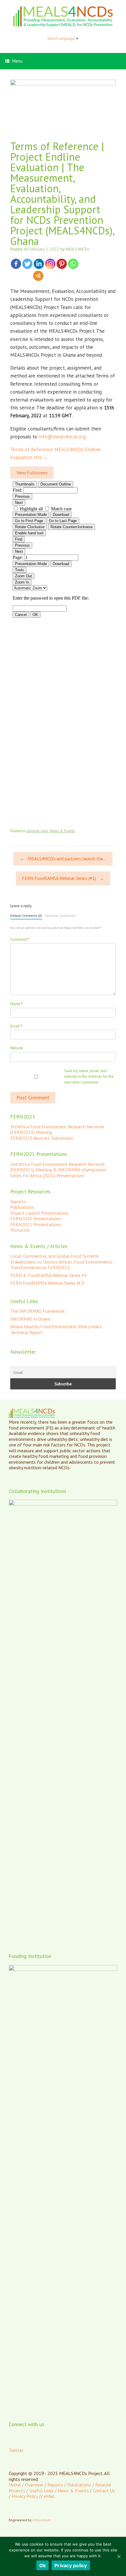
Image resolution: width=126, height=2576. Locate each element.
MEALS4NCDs (78, 249)
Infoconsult (42, 2520)
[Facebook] (16, 264)
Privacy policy (71, 2565)
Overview (34, 2485)
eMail (49, 2496)
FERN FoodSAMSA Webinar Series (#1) (63, 878)
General (33, 831)
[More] (38, 276)
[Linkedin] (39, 264)
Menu (17, 61)
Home (15, 2485)
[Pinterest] (62, 264)
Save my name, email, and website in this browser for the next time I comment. (89, 1077)
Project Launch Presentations (39, 1213)
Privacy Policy (25, 2496)
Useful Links (41, 2491)
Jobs (45, 831)
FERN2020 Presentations (36, 1219)
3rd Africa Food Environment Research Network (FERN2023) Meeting (57, 1130)
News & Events (62, 831)
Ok (43, 2565)
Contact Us (104, 2491)
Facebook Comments (60, 916)
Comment (20, 939)
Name (16, 1004)
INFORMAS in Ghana (30, 1319)
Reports (18, 1202)
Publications (22, 1207)
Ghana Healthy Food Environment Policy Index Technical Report (56, 1329)
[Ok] (119, 2556)
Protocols (20, 1230)
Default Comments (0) (26, 916)
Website (17, 1048)
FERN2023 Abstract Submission (42, 1138)
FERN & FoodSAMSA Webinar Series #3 (49, 1275)
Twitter (16, 2450)
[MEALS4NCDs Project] (63, 16)
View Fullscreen (32, 473)
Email (16, 1026)
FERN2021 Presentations (36, 1224)
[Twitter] (27, 264)
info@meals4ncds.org (62, 437)
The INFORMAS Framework (38, 1311)
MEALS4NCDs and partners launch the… (63, 859)
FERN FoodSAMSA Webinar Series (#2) (47, 1283)
